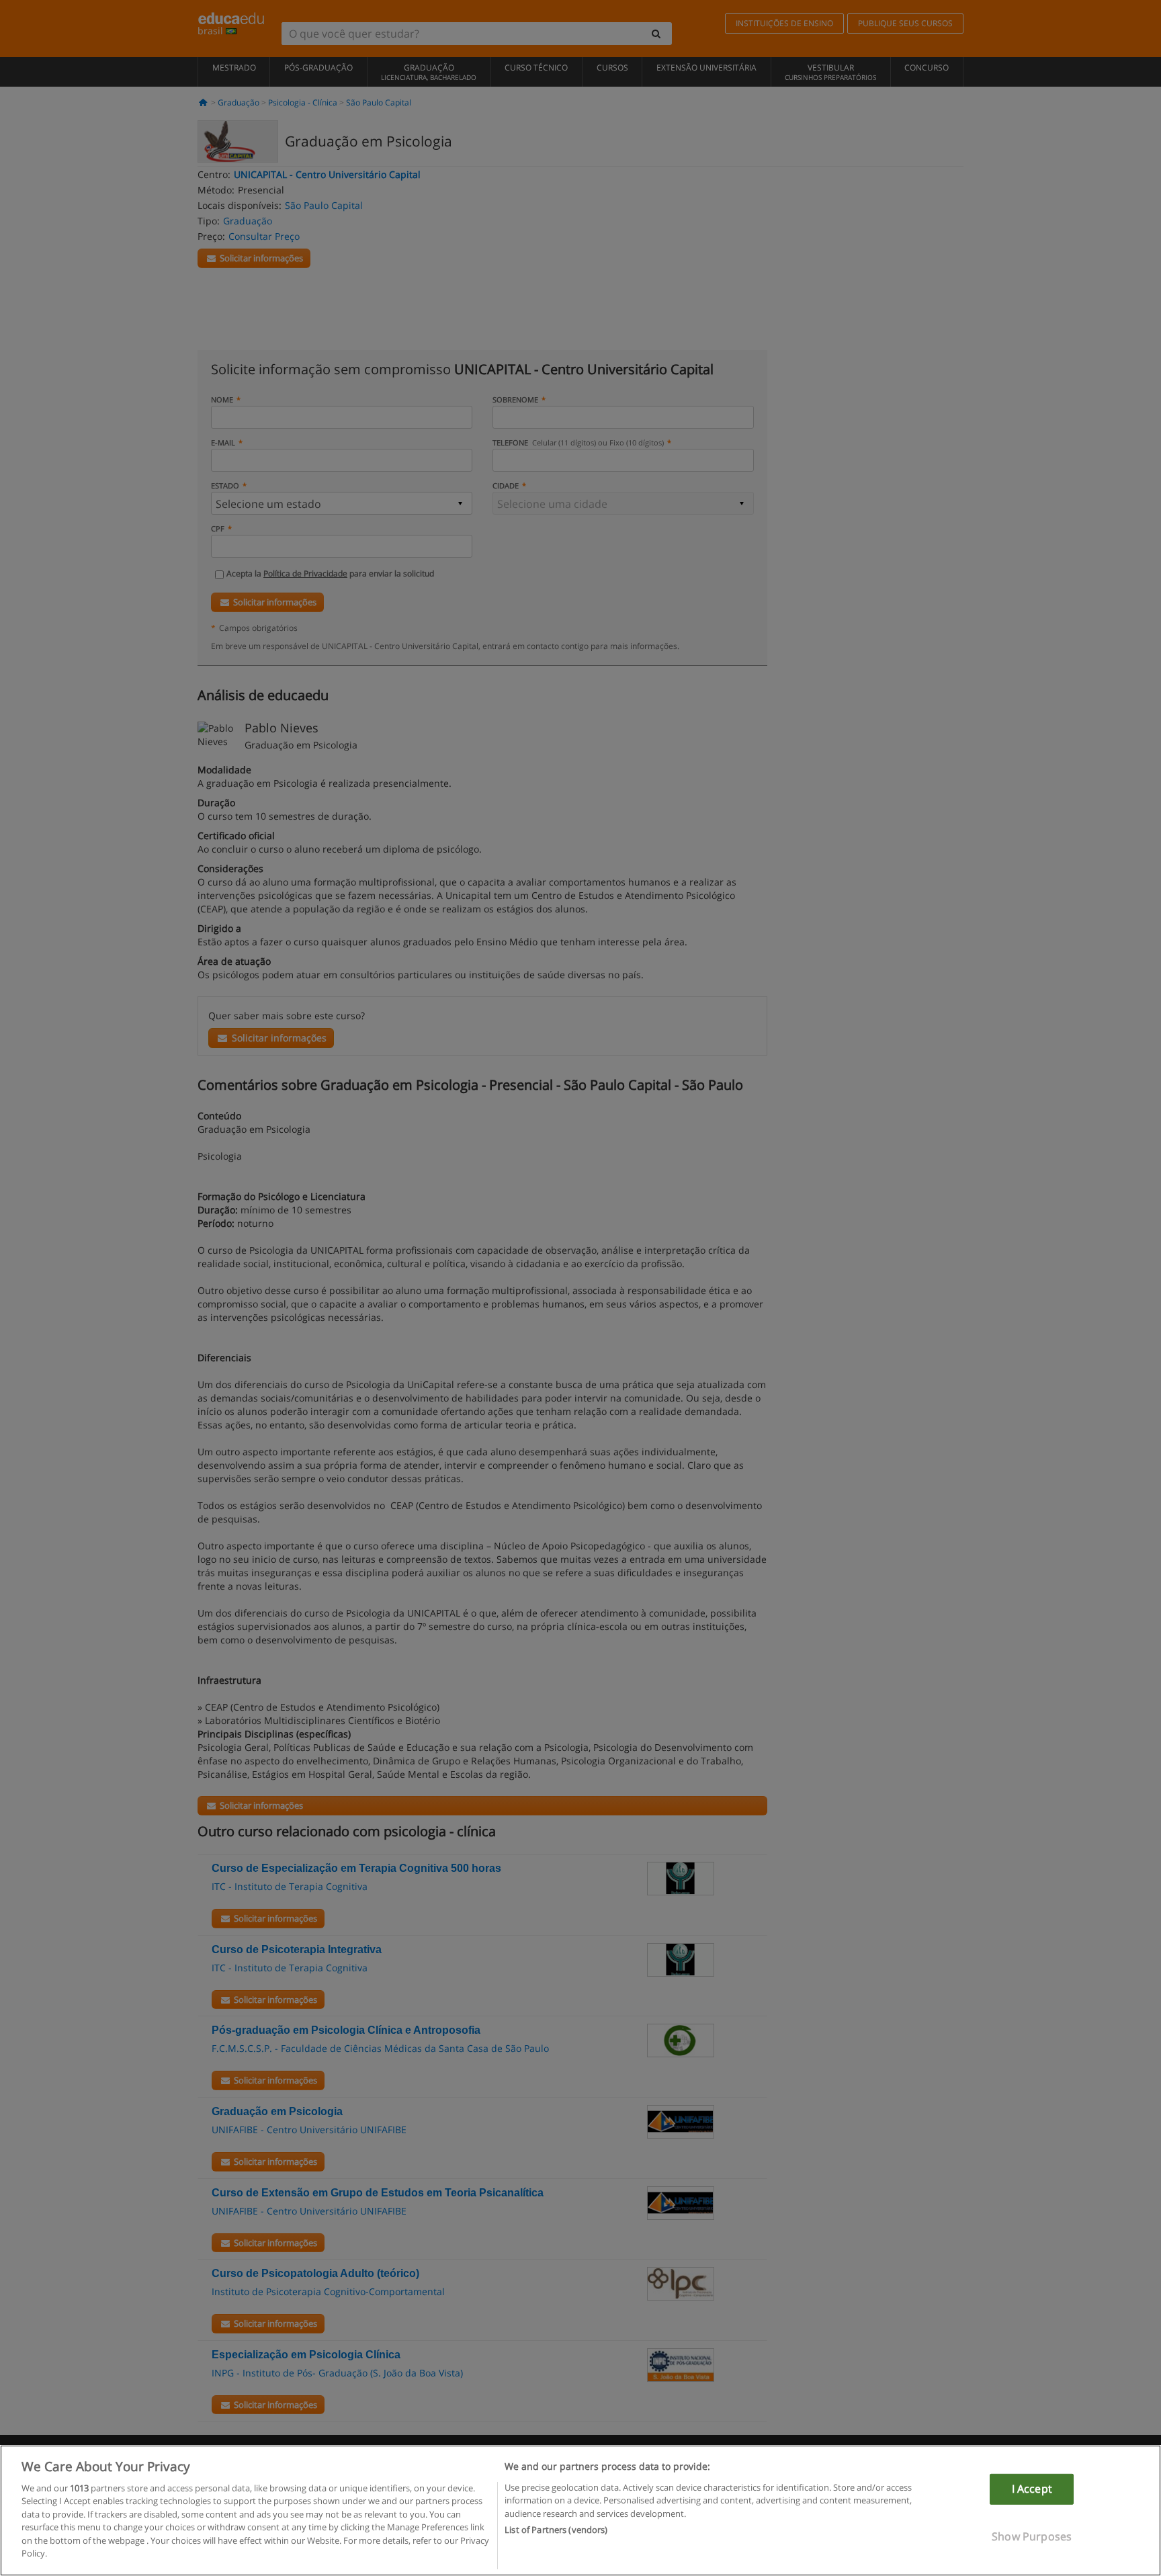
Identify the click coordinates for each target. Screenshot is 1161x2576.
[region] (580, 2510)
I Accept (1032, 2489)
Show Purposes (1032, 2536)
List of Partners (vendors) (556, 2530)
